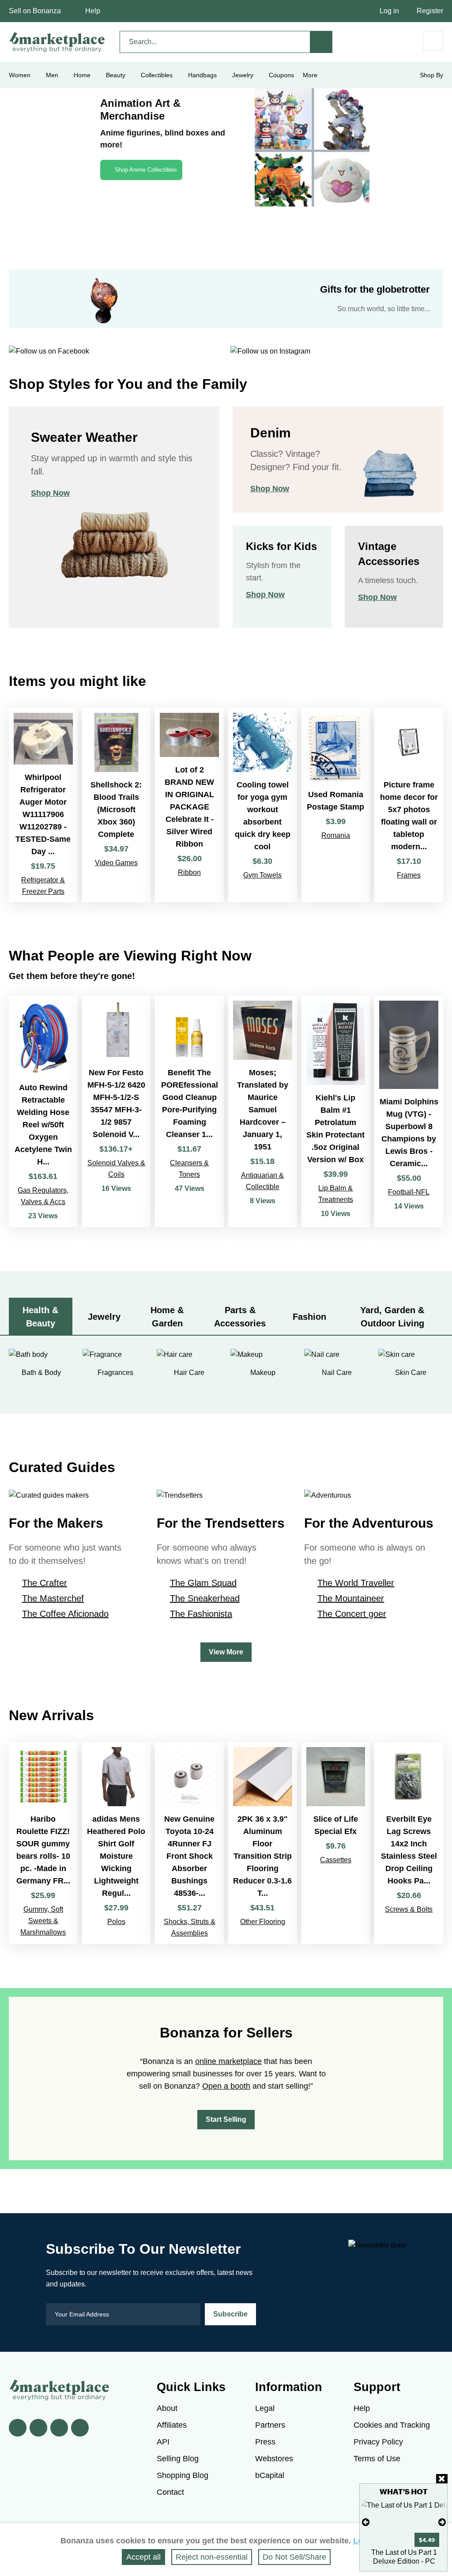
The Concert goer (352, 1614)
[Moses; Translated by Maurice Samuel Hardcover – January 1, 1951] (263, 1111)
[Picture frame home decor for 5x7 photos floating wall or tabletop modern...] (409, 805)
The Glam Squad (203, 1583)
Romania (336, 835)
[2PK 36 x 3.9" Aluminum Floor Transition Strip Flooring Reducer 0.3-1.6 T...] (263, 1843)
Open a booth (226, 2086)
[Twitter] (38, 2428)
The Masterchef (53, 1598)
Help (93, 11)
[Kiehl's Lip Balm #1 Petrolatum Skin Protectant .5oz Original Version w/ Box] (336, 1111)
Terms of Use (377, 2459)
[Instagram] (80, 2428)
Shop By (431, 75)
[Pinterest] (59, 2428)
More (310, 75)
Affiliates (172, 2425)
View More (226, 1652)
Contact (170, 2492)
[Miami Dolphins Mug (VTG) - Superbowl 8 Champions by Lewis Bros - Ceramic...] (409, 1111)
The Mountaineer (351, 1598)
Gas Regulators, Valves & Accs (43, 1196)
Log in (389, 11)
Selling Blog (178, 2459)
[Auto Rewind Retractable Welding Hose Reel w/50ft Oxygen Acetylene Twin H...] (43, 1111)
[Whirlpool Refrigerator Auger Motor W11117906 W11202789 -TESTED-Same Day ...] (43, 805)
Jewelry (243, 75)
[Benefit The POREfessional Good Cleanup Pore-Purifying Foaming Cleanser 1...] (189, 1111)
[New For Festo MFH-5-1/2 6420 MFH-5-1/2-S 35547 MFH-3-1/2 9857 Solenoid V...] (117, 1111)
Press (265, 2442)
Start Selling (226, 2119)
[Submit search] (321, 42)
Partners (270, 2425)
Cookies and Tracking (392, 2425)
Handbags (202, 75)
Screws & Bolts (409, 1909)
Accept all (143, 2557)
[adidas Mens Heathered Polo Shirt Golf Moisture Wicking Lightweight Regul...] (117, 1843)
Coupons (281, 75)
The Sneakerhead (205, 1598)
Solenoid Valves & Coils (116, 1169)
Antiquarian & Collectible (262, 1181)
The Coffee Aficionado (65, 1614)
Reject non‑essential (212, 2557)
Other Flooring (263, 1922)
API (163, 2442)
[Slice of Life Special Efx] (336, 1843)
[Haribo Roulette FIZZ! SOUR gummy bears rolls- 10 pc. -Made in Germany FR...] (43, 1843)
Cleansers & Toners (189, 1169)
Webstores (274, 2459)
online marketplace (228, 2061)
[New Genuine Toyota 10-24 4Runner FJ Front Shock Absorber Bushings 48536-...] (189, 1843)
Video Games (116, 863)
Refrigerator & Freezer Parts (43, 886)
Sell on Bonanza (35, 11)
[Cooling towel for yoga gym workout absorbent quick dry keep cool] (263, 805)
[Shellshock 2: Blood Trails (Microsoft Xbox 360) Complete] (117, 805)
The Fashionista (201, 1614)
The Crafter (45, 1583)
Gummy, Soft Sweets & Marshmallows (43, 1921)
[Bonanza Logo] (57, 42)
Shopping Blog (183, 2475)
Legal (265, 2408)
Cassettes (336, 1860)
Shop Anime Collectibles (146, 170)
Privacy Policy (378, 2442)
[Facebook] (18, 2428)
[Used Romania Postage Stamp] (336, 805)
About (167, 2408)
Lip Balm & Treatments (336, 1194)
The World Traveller (356, 1583)
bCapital (270, 2475)
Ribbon (189, 872)
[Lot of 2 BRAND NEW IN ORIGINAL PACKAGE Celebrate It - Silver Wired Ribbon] (189, 805)
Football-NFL (409, 1192)
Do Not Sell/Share (294, 2557)
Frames (409, 875)
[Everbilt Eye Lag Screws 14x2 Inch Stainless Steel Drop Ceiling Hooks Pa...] (409, 1843)
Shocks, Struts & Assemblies (190, 1927)
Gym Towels (262, 875)
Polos (116, 1922)
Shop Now (50, 493)
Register (430, 11)
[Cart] (433, 41)
